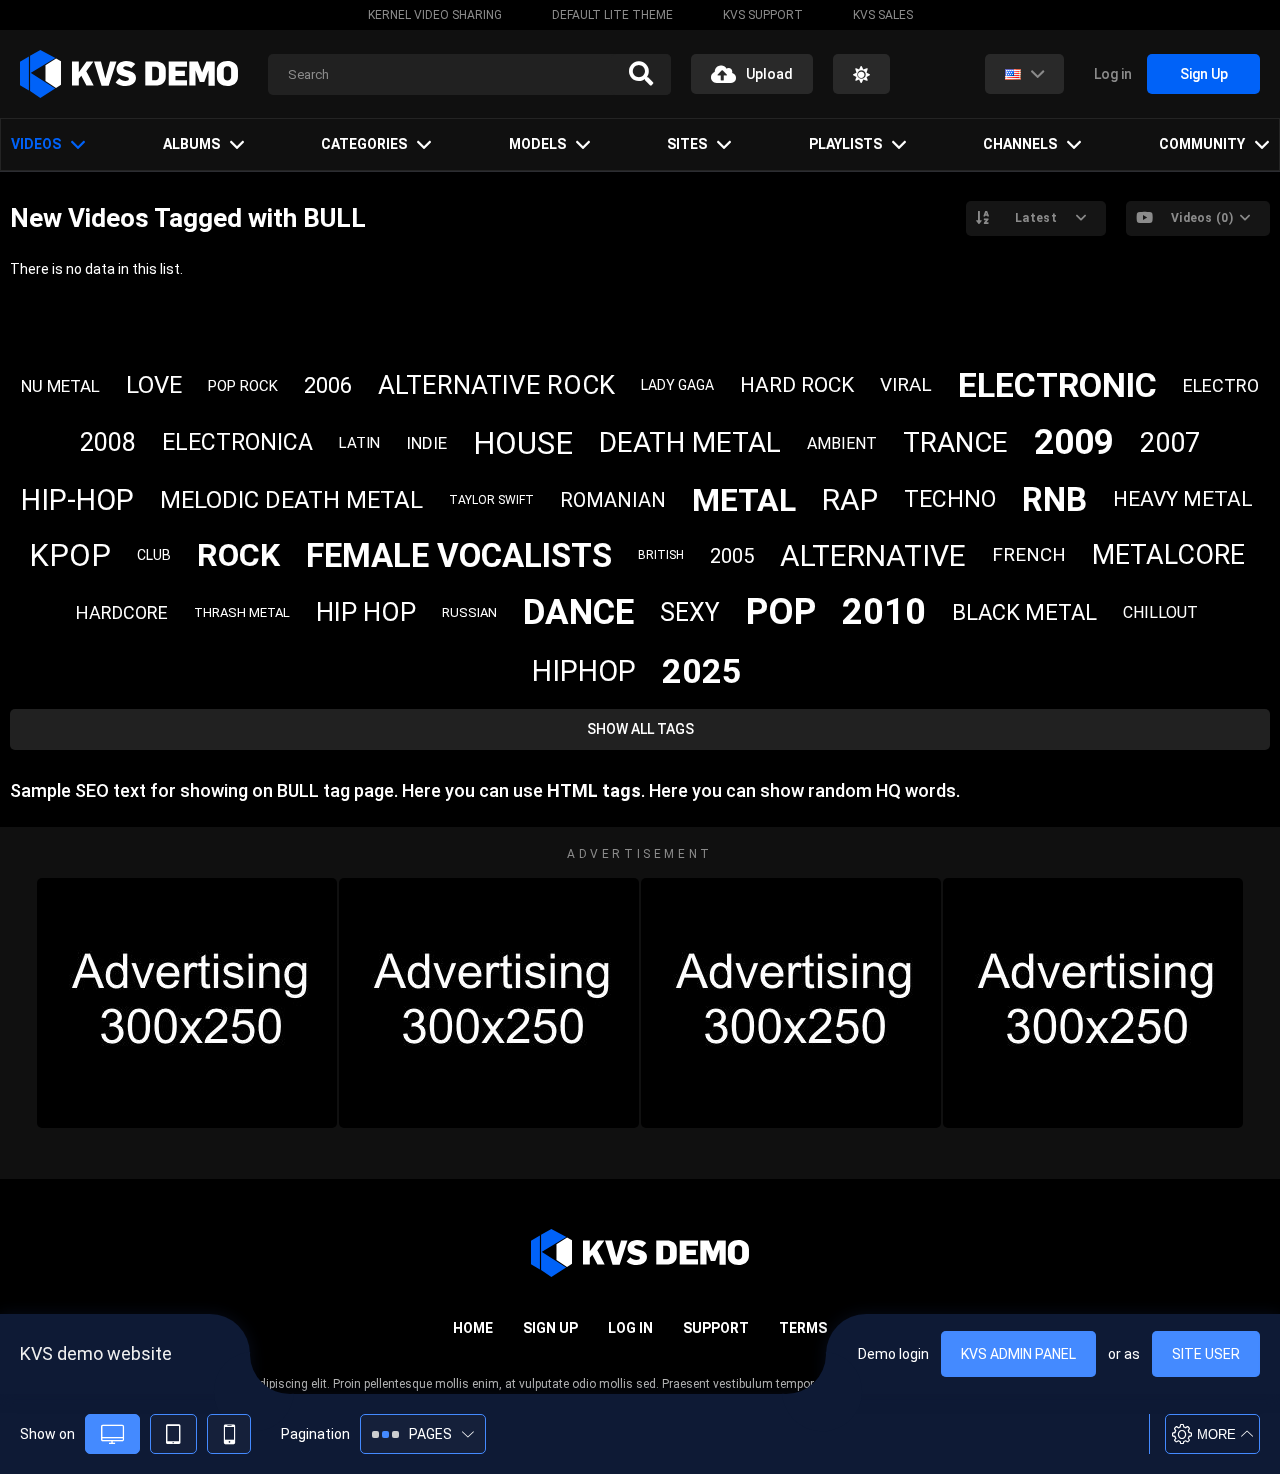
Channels (1020, 144)
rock (238, 555)
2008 (108, 442)
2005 (732, 556)
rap (850, 499)
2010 (884, 612)
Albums (191, 144)
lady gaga (677, 385)
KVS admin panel (1018, 1354)
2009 (1074, 442)
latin (359, 443)
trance (955, 442)
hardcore (122, 612)
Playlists (845, 144)
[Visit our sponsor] (187, 1003)
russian (469, 612)
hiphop (584, 671)
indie (426, 443)
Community (1202, 144)
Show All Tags (640, 729)
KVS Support (763, 15)
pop (781, 612)
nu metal (60, 386)
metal (744, 500)
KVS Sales (883, 15)
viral (906, 384)
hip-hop (77, 500)
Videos (36, 144)
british (661, 555)
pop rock (243, 386)
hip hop (366, 612)
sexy (690, 612)
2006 (328, 385)
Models (537, 144)
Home (473, 1328)
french (1029, 554)
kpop (70, 555)
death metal (690, 442)
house (523, 443)
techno (950, 499)
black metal (1024, 612)
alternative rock (496, 385)
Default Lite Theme (612, 15)
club (154, 555)
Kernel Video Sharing (435, 15)
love (154, 385)
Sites (687, 144)
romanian (613, 500)
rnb (1054, 499)
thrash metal (242, 612)
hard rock (797, 385)
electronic (1057, 385)
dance (578, 612)
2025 (702, 671)
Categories (364, 144)
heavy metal (1183, 499)
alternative (873, 555)
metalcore (1168, 555)
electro (1221, 385)
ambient (842, 443)
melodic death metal (291, 500)
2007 (1170, 443)
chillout (1160, 612)
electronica (237, 442)
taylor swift (491, 500)
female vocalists (459, 555)
